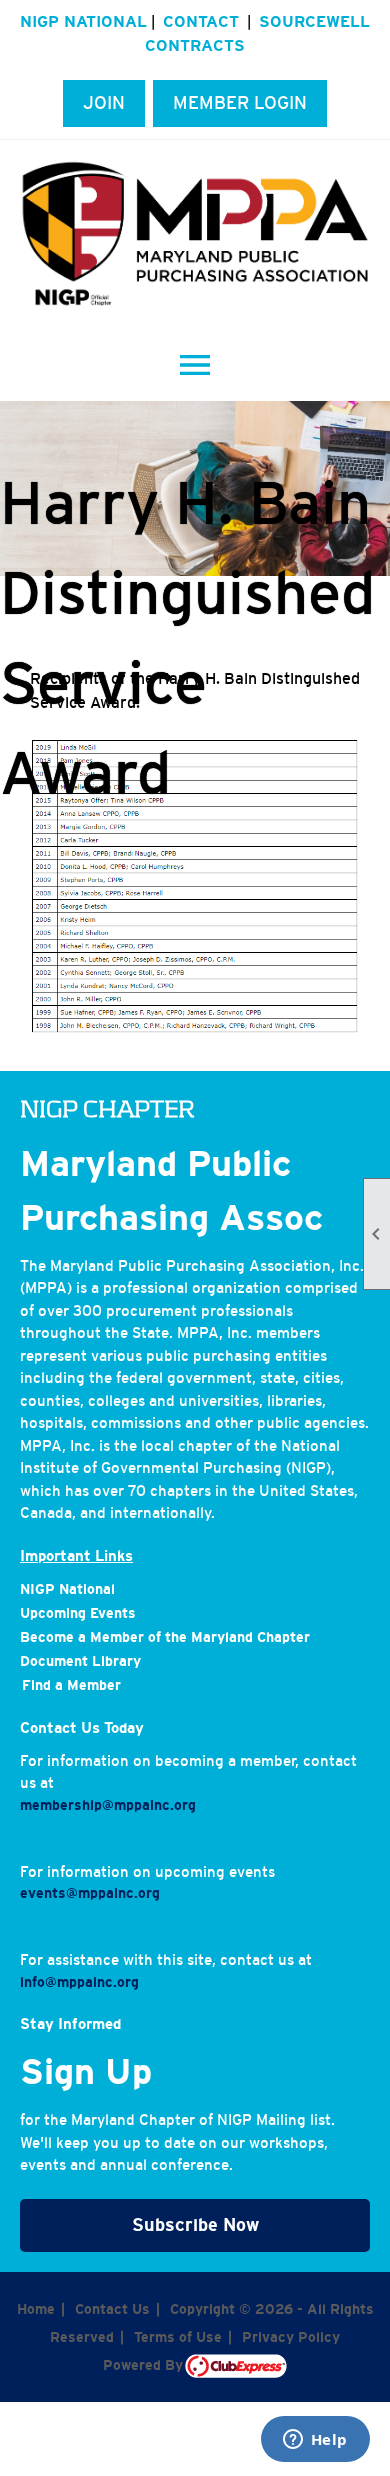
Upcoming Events (78, 1613)
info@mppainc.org (79, 1982)
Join (104, 103)
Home (36, 2309)
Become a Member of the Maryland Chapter (165, 1637)
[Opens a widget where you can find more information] (315, 2441)
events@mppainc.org (90, 1893)
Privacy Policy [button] (291, 2337)
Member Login (240, 103)
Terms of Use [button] (178, 2337)
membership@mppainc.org (108, 1805)
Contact (201, 21)
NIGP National (83, 21)
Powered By (144, 2365)
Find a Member (71, 1685)
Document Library (80, 1661)
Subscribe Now (195, 2225)
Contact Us (112, 2309)
